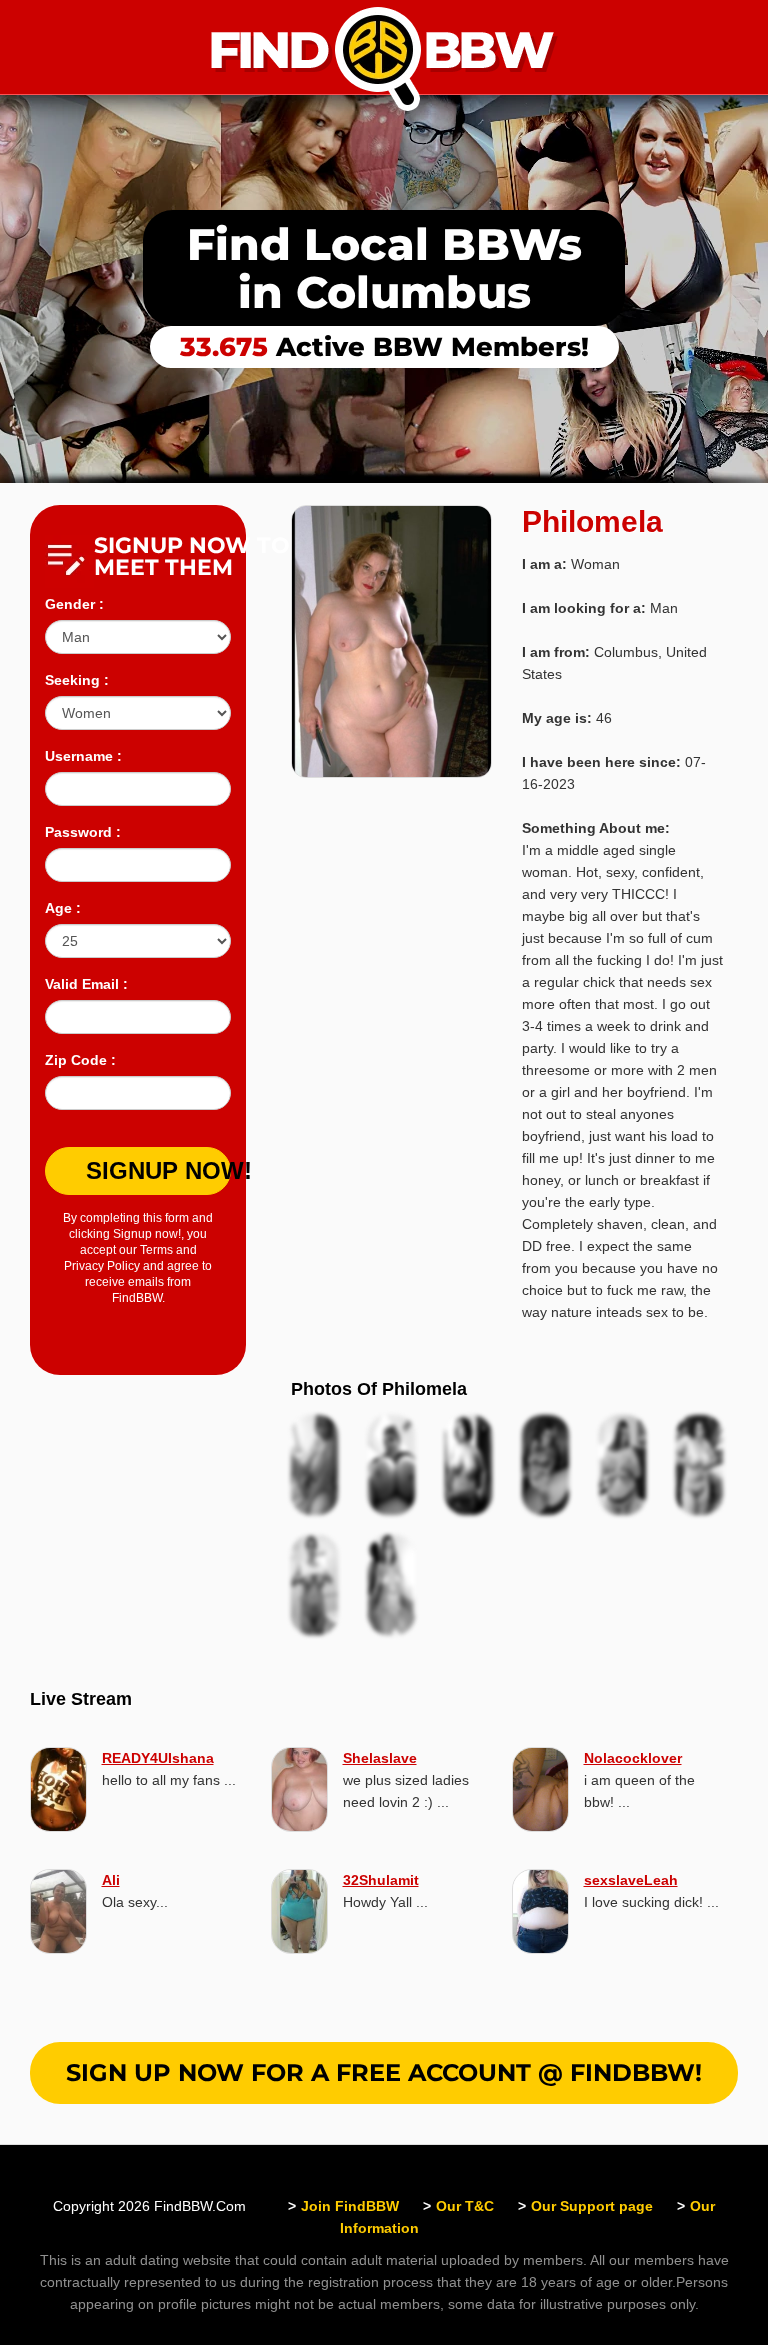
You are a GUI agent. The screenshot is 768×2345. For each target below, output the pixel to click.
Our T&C (465, 2206)
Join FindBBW (350, 2206)
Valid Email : (86, 984)
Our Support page (592, 2206)
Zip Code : (80, 1060)
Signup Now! (158, 1170)
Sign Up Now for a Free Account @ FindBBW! (384, 2072)
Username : (83, 756)
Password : (83, 832)
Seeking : (77, 680)
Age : (63, 908)
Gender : (74, 604)
